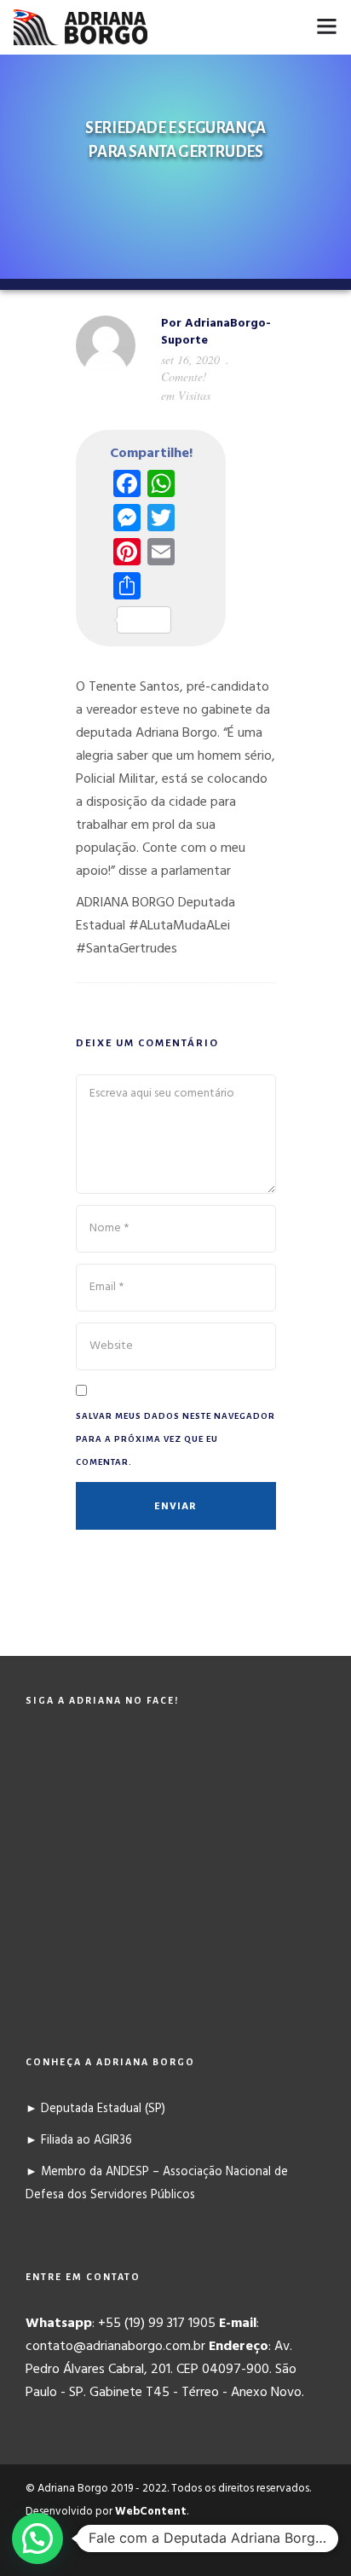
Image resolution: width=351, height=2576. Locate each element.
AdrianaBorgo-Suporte (216, 332)
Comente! (184, 376)
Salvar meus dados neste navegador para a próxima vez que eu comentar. (175, 1439)
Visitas (194, 395)
